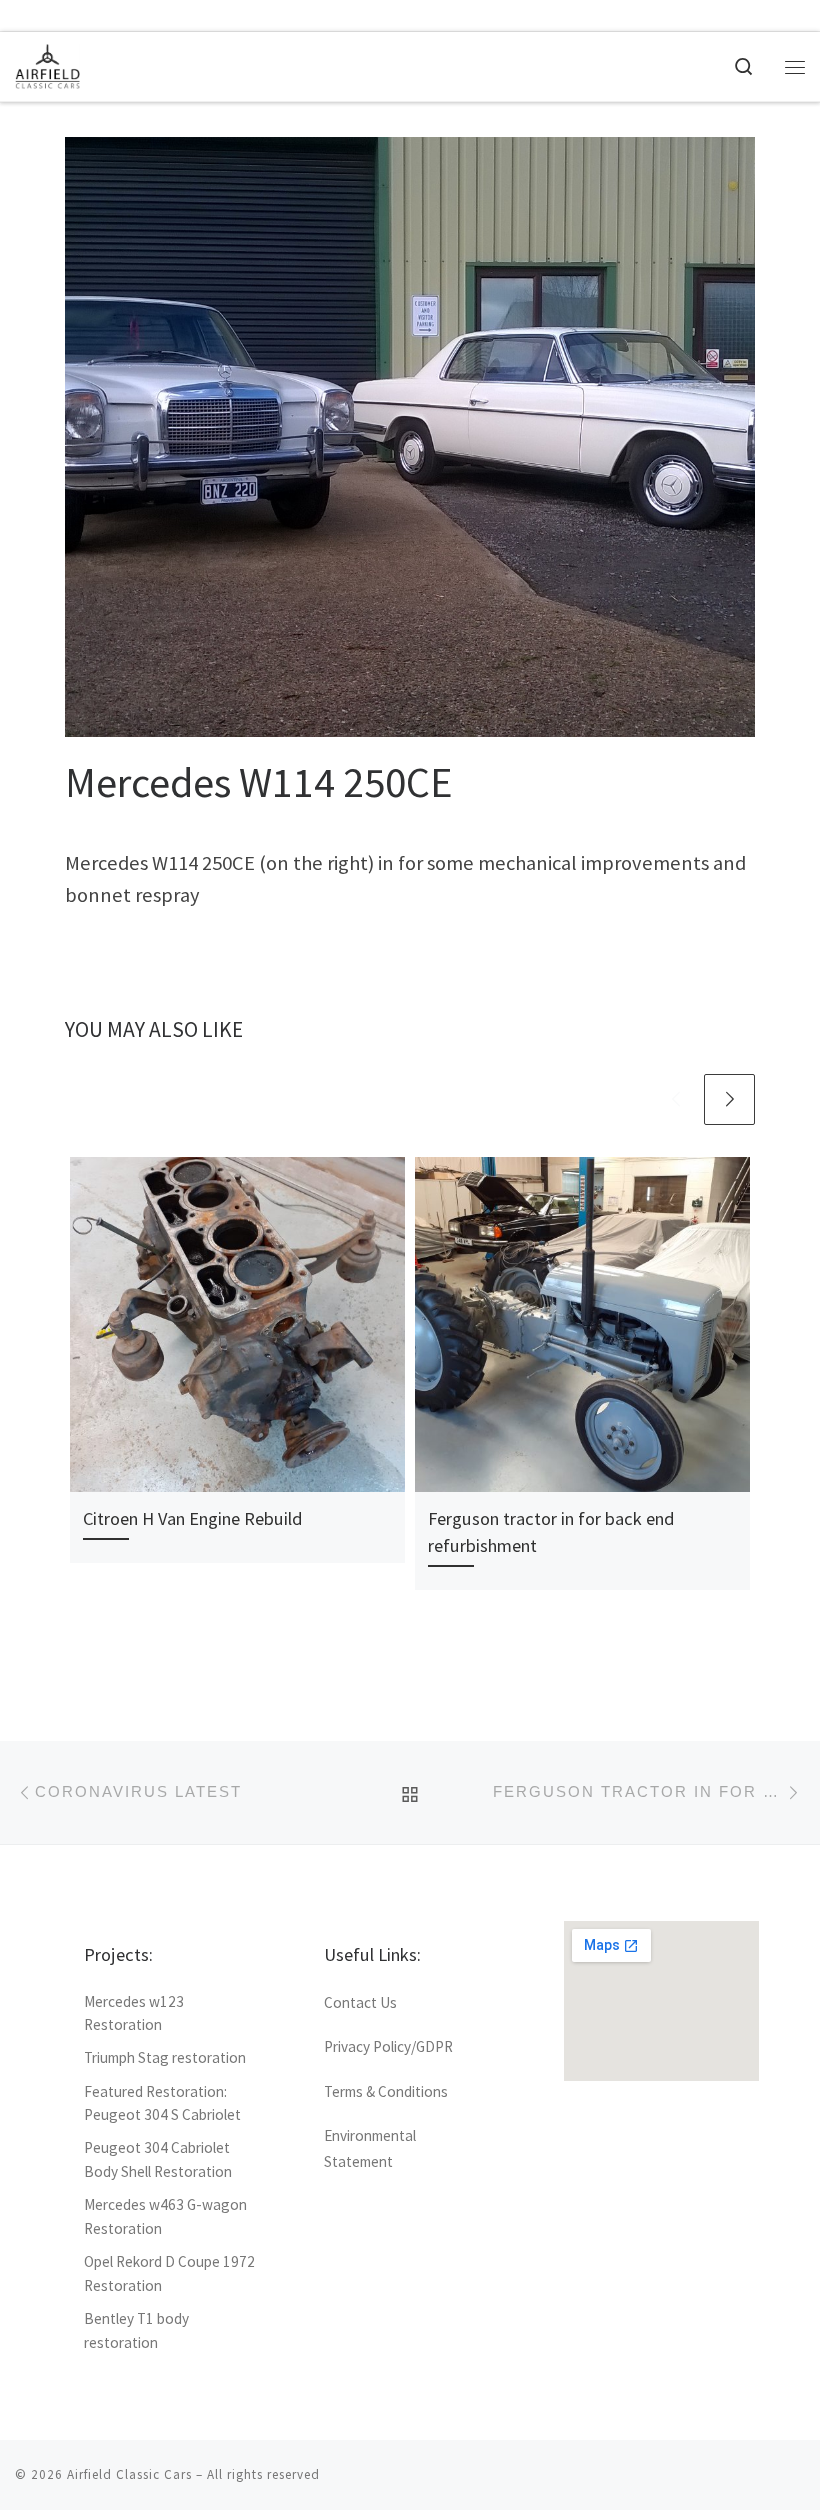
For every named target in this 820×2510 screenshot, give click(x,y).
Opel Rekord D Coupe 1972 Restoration (169, 2273)
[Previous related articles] (675, 1099)
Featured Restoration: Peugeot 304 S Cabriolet (162, 2103)
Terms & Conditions (386, 2091)
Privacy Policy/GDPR (388, 2046)
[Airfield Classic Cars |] (47, 64)
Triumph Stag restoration (165, 2057)
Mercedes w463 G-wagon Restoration (165, 2216)
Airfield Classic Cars (129, 2474)
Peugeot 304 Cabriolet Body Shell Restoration (158, 2159)
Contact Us (360, 2002)
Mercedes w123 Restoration (134, 2013)
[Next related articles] (729, 1099)
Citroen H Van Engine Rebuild (193, 1518)
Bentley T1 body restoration (136, 2330)
